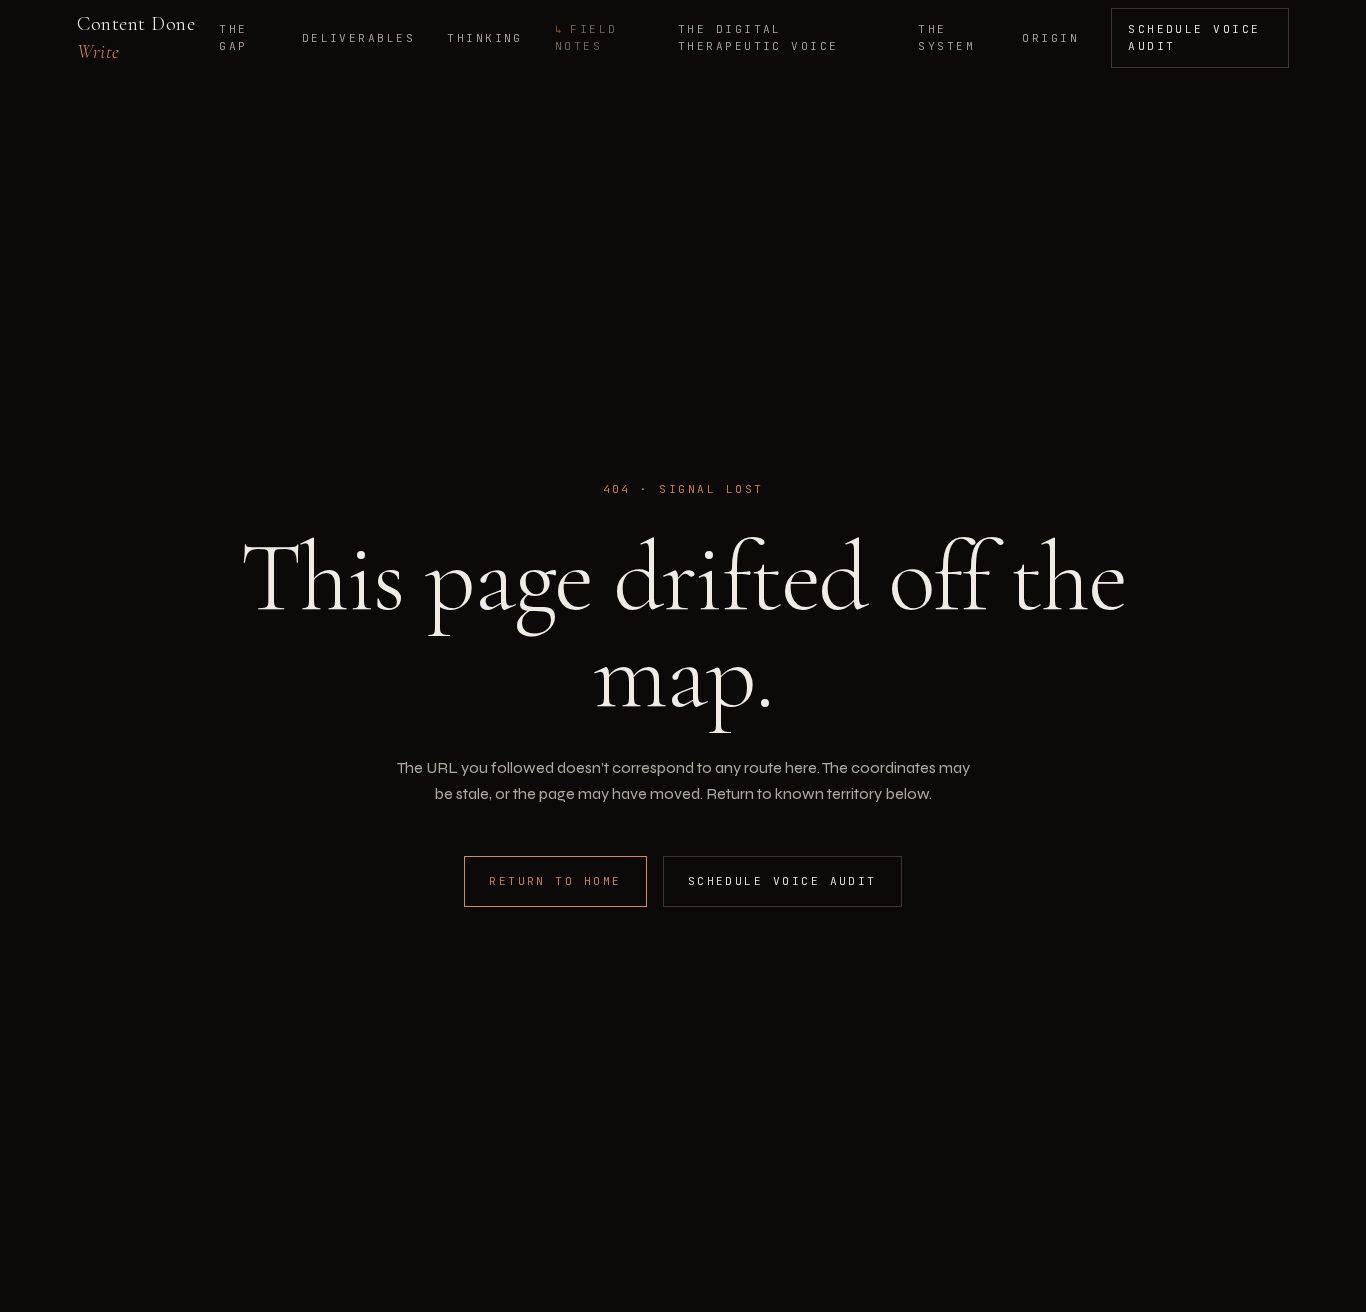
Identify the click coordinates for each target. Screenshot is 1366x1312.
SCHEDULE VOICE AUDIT (1194, 37)
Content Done (136, 38)
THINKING (485, 38)
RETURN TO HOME (555, 881)
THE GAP (233, 37)
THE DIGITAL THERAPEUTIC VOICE (758, 37)
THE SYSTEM (946, 37)
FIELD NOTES (586, 37)
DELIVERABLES (359, 38)
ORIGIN (1050, 38)
